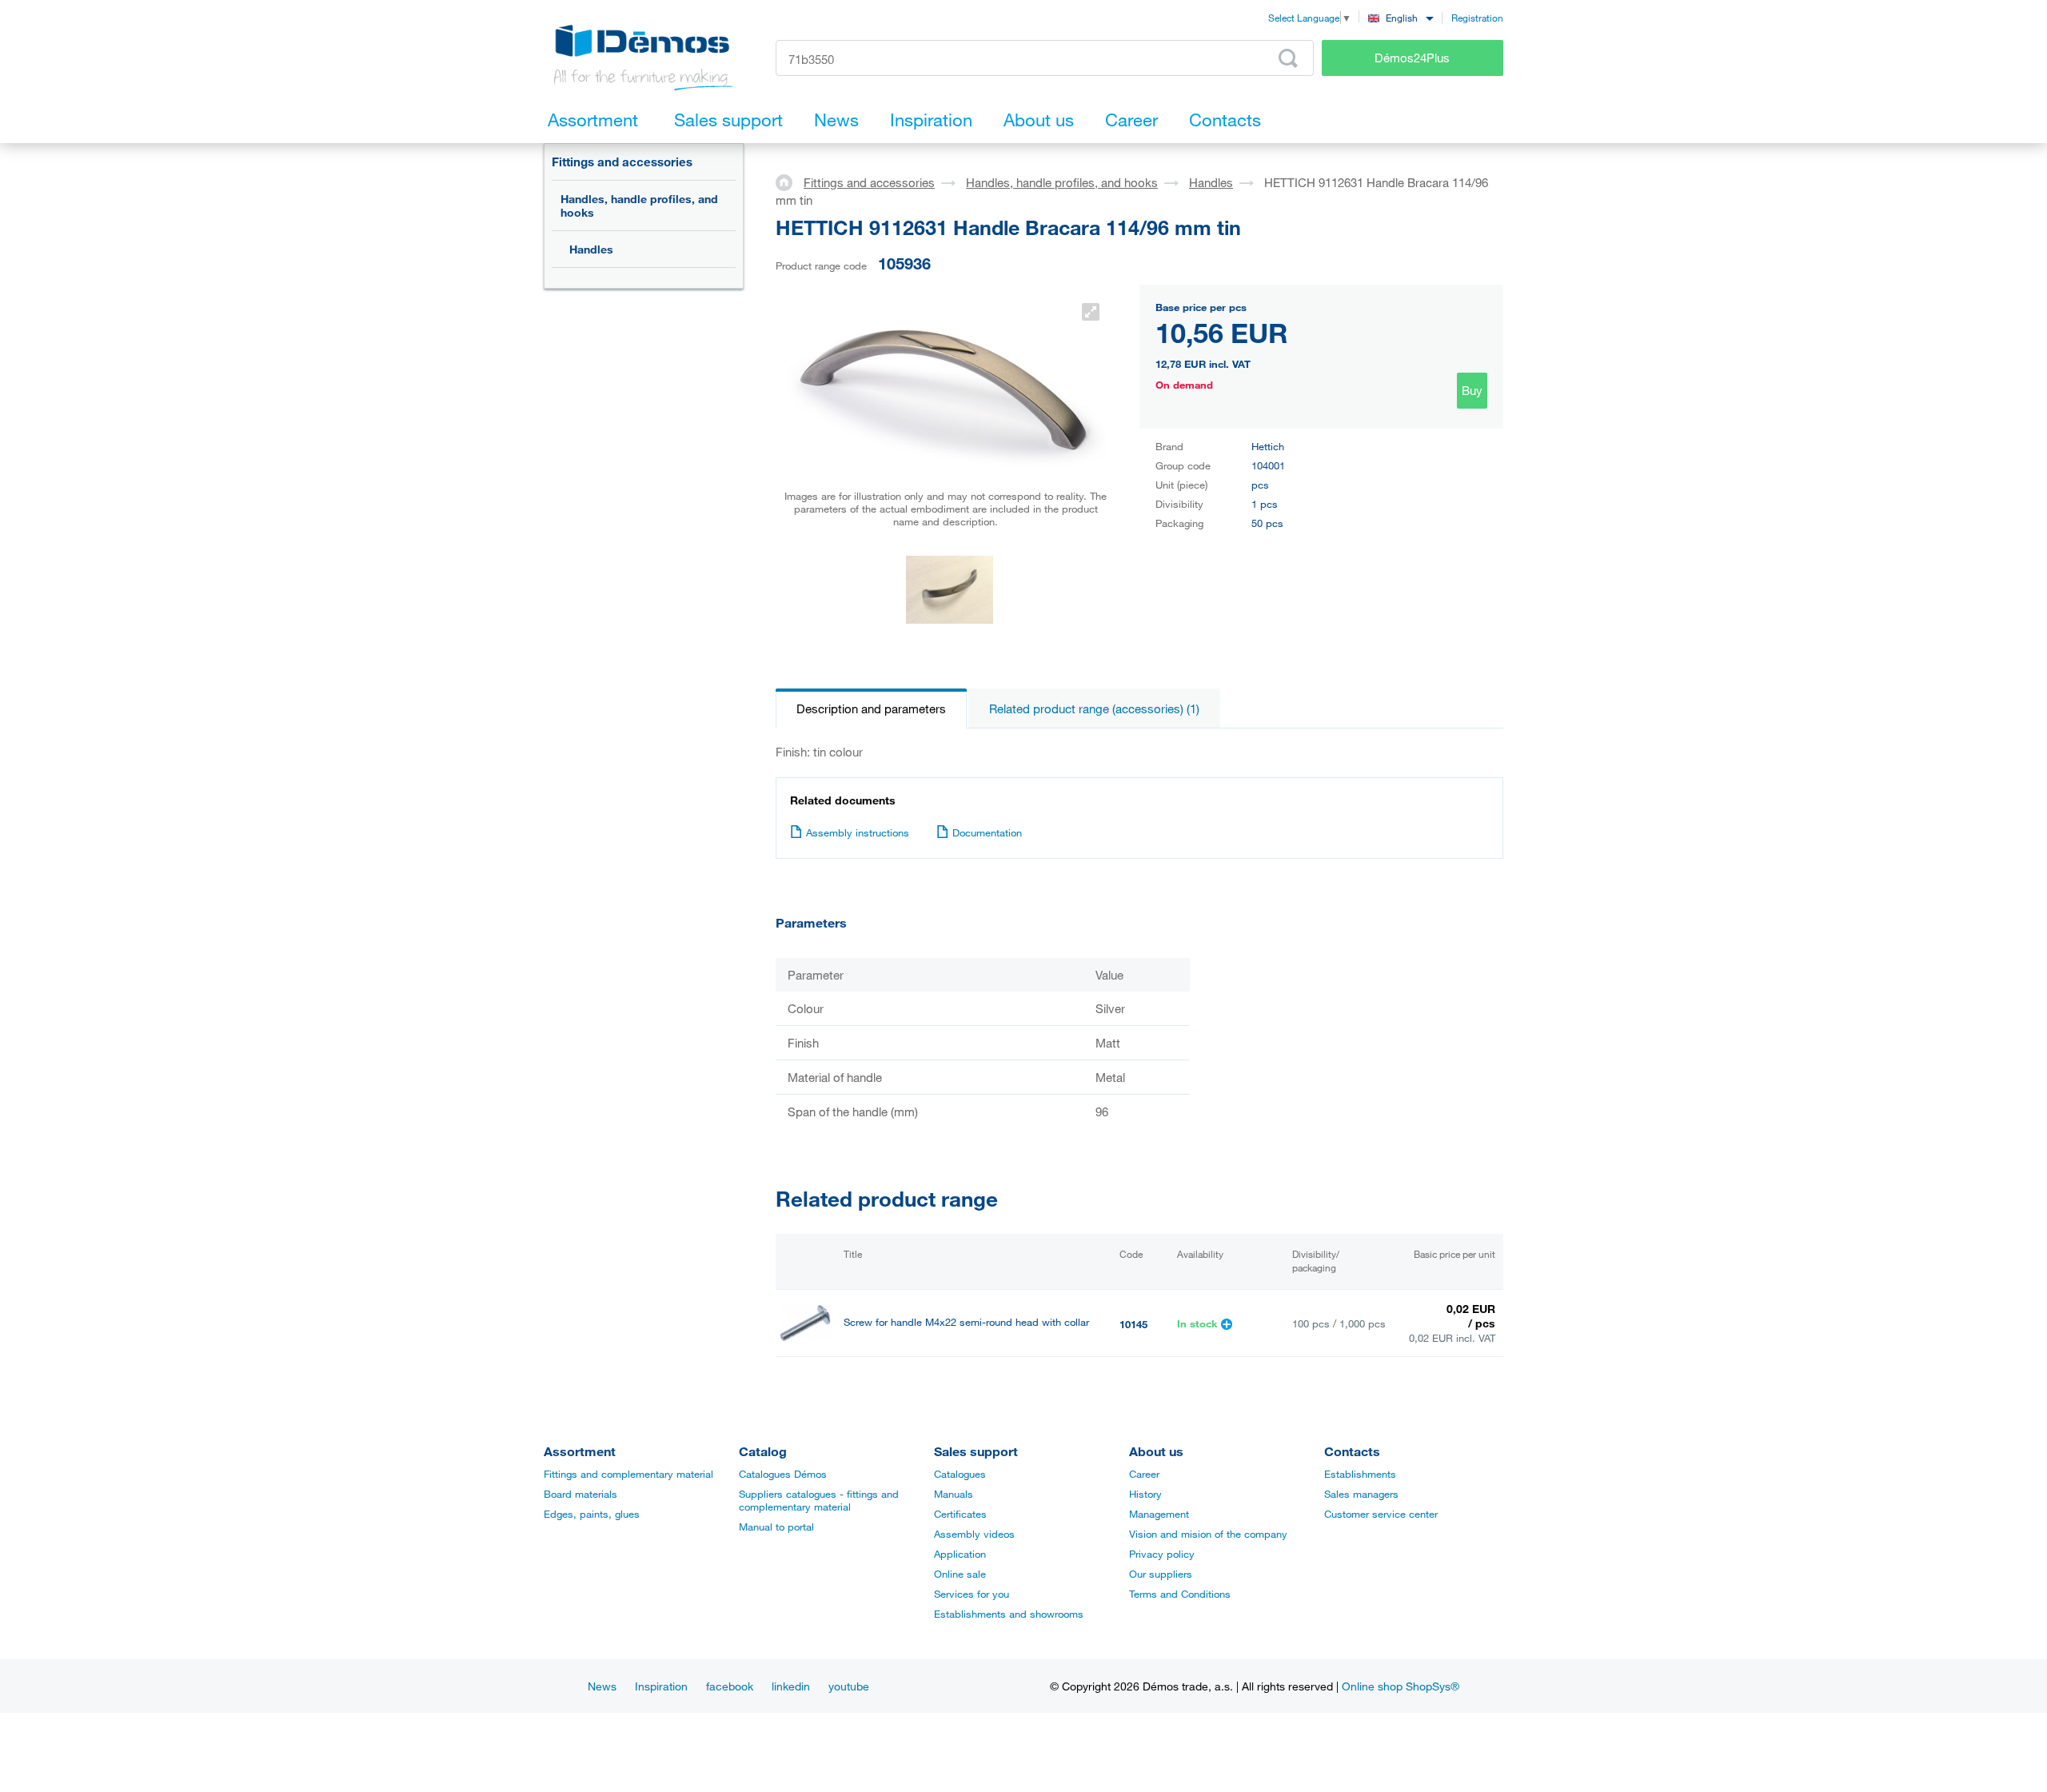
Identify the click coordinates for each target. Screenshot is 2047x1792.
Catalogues (960, 1474)
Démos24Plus (1412, 58)
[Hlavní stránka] (790, 182)
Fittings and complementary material (628, 1474)
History (1145, 1494)
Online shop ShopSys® (1401, 1686)
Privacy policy (1162, 1554)
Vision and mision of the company (1208, 1534)
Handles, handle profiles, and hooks (639, 206)
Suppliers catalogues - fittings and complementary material (819, 1500)
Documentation (987, 832)
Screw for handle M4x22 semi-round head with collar (966, 1322)
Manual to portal (776, 1527)
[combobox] (1401, 17)
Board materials (581, 1494)
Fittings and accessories (622, 162)
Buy (1472, 390)
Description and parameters (871, 708)
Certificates (960, 1514)
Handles (591, 249)
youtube (849, 1686)
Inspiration (661, 1686)
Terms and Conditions (1180, 1594)
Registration (1477, 18)
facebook (730, 1686)
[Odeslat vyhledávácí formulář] (1288, 58)
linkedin (791, 1686)
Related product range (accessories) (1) (1094, 708)
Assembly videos (974, 1534)
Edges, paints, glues (592, 1514)
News (602, 1686)
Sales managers (1361, 1494)
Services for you (972, 1594)
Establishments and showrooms (1009, 1614)
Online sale (960, 1574)
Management (1159, 1514)
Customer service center (1381, 1514)
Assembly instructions (858, 832)
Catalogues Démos (783, 1474)
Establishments (1360, 1474)
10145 (1133, 1324)
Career (1144, 1474)
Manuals (954, 1494)
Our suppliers (1161, 1574)
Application (960, 1554)
